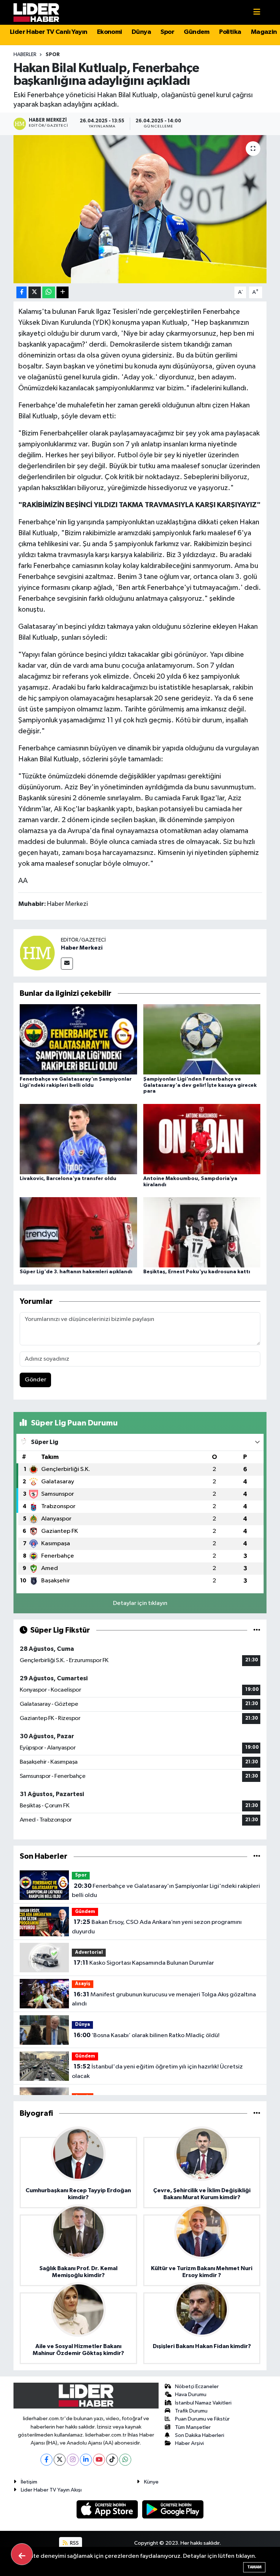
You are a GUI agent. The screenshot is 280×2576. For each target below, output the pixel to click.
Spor (167, 32)
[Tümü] (257, 1856)
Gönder (36, 1380)
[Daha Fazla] (63, 293)
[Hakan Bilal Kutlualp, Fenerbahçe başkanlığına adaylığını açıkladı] (140, 209)
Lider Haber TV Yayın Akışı (51, 2490)
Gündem (197, 32)
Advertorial (89, 1952)
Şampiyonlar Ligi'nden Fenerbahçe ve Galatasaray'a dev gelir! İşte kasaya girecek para (200, 1085)
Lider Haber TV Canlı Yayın (48, 32)
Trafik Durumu (191, 2411)
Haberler (25, 55)
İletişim (29, 2482)
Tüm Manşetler (193, 2427)
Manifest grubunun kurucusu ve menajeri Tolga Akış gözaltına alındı (164, 1999)
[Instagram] (73, 2460)
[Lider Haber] (36, 12)
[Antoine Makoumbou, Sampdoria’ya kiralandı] (202, 1139)
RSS (74, 2543)
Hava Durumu (191, 2394)
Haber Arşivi (189, 2443)
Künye (151, 2482)
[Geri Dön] (22, 2554)
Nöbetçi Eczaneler (197, 2386)
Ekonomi (110, 32)
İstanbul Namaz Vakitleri (203, 2403)
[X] (60, 2460)
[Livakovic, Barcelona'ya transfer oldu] (78, 1139)
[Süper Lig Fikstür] (257, 1630)
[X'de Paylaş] (35, 293)
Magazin (264, 32)
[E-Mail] (67, 964)
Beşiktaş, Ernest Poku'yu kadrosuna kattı (197, 1272)
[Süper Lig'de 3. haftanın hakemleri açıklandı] (78, 1232)
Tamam (254, 2567)
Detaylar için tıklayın (140, 1603)
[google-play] (173, 2509)
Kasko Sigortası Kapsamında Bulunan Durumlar (144, 1963)
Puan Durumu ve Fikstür (202, 2419)
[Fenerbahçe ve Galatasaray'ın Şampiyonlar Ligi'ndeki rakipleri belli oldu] (78, 1039)
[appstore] (108, 2509)
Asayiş (83, 1984)
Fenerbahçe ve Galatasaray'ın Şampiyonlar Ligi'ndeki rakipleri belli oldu (166, 1891)
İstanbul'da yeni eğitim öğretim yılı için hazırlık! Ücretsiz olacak (157, 2071)
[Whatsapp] (125, 2460)
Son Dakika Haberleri (200, 2435)
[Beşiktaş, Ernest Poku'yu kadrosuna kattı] (202, 1232)
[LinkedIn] (86, 2460)
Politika (230, 32)
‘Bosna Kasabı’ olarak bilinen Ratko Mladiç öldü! (147, 2035)
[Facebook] (46, 2460)
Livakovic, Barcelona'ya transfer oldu (68, 1179)
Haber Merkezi (82, 948)
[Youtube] (99, 2460)
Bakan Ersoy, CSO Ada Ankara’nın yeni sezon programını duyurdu (157, 1927)
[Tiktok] (112, 2460)
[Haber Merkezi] (37, 953)
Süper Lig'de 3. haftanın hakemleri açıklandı (76, 1272)
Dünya (141, 32)
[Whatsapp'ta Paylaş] (49, 293)
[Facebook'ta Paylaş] (22, 293)
